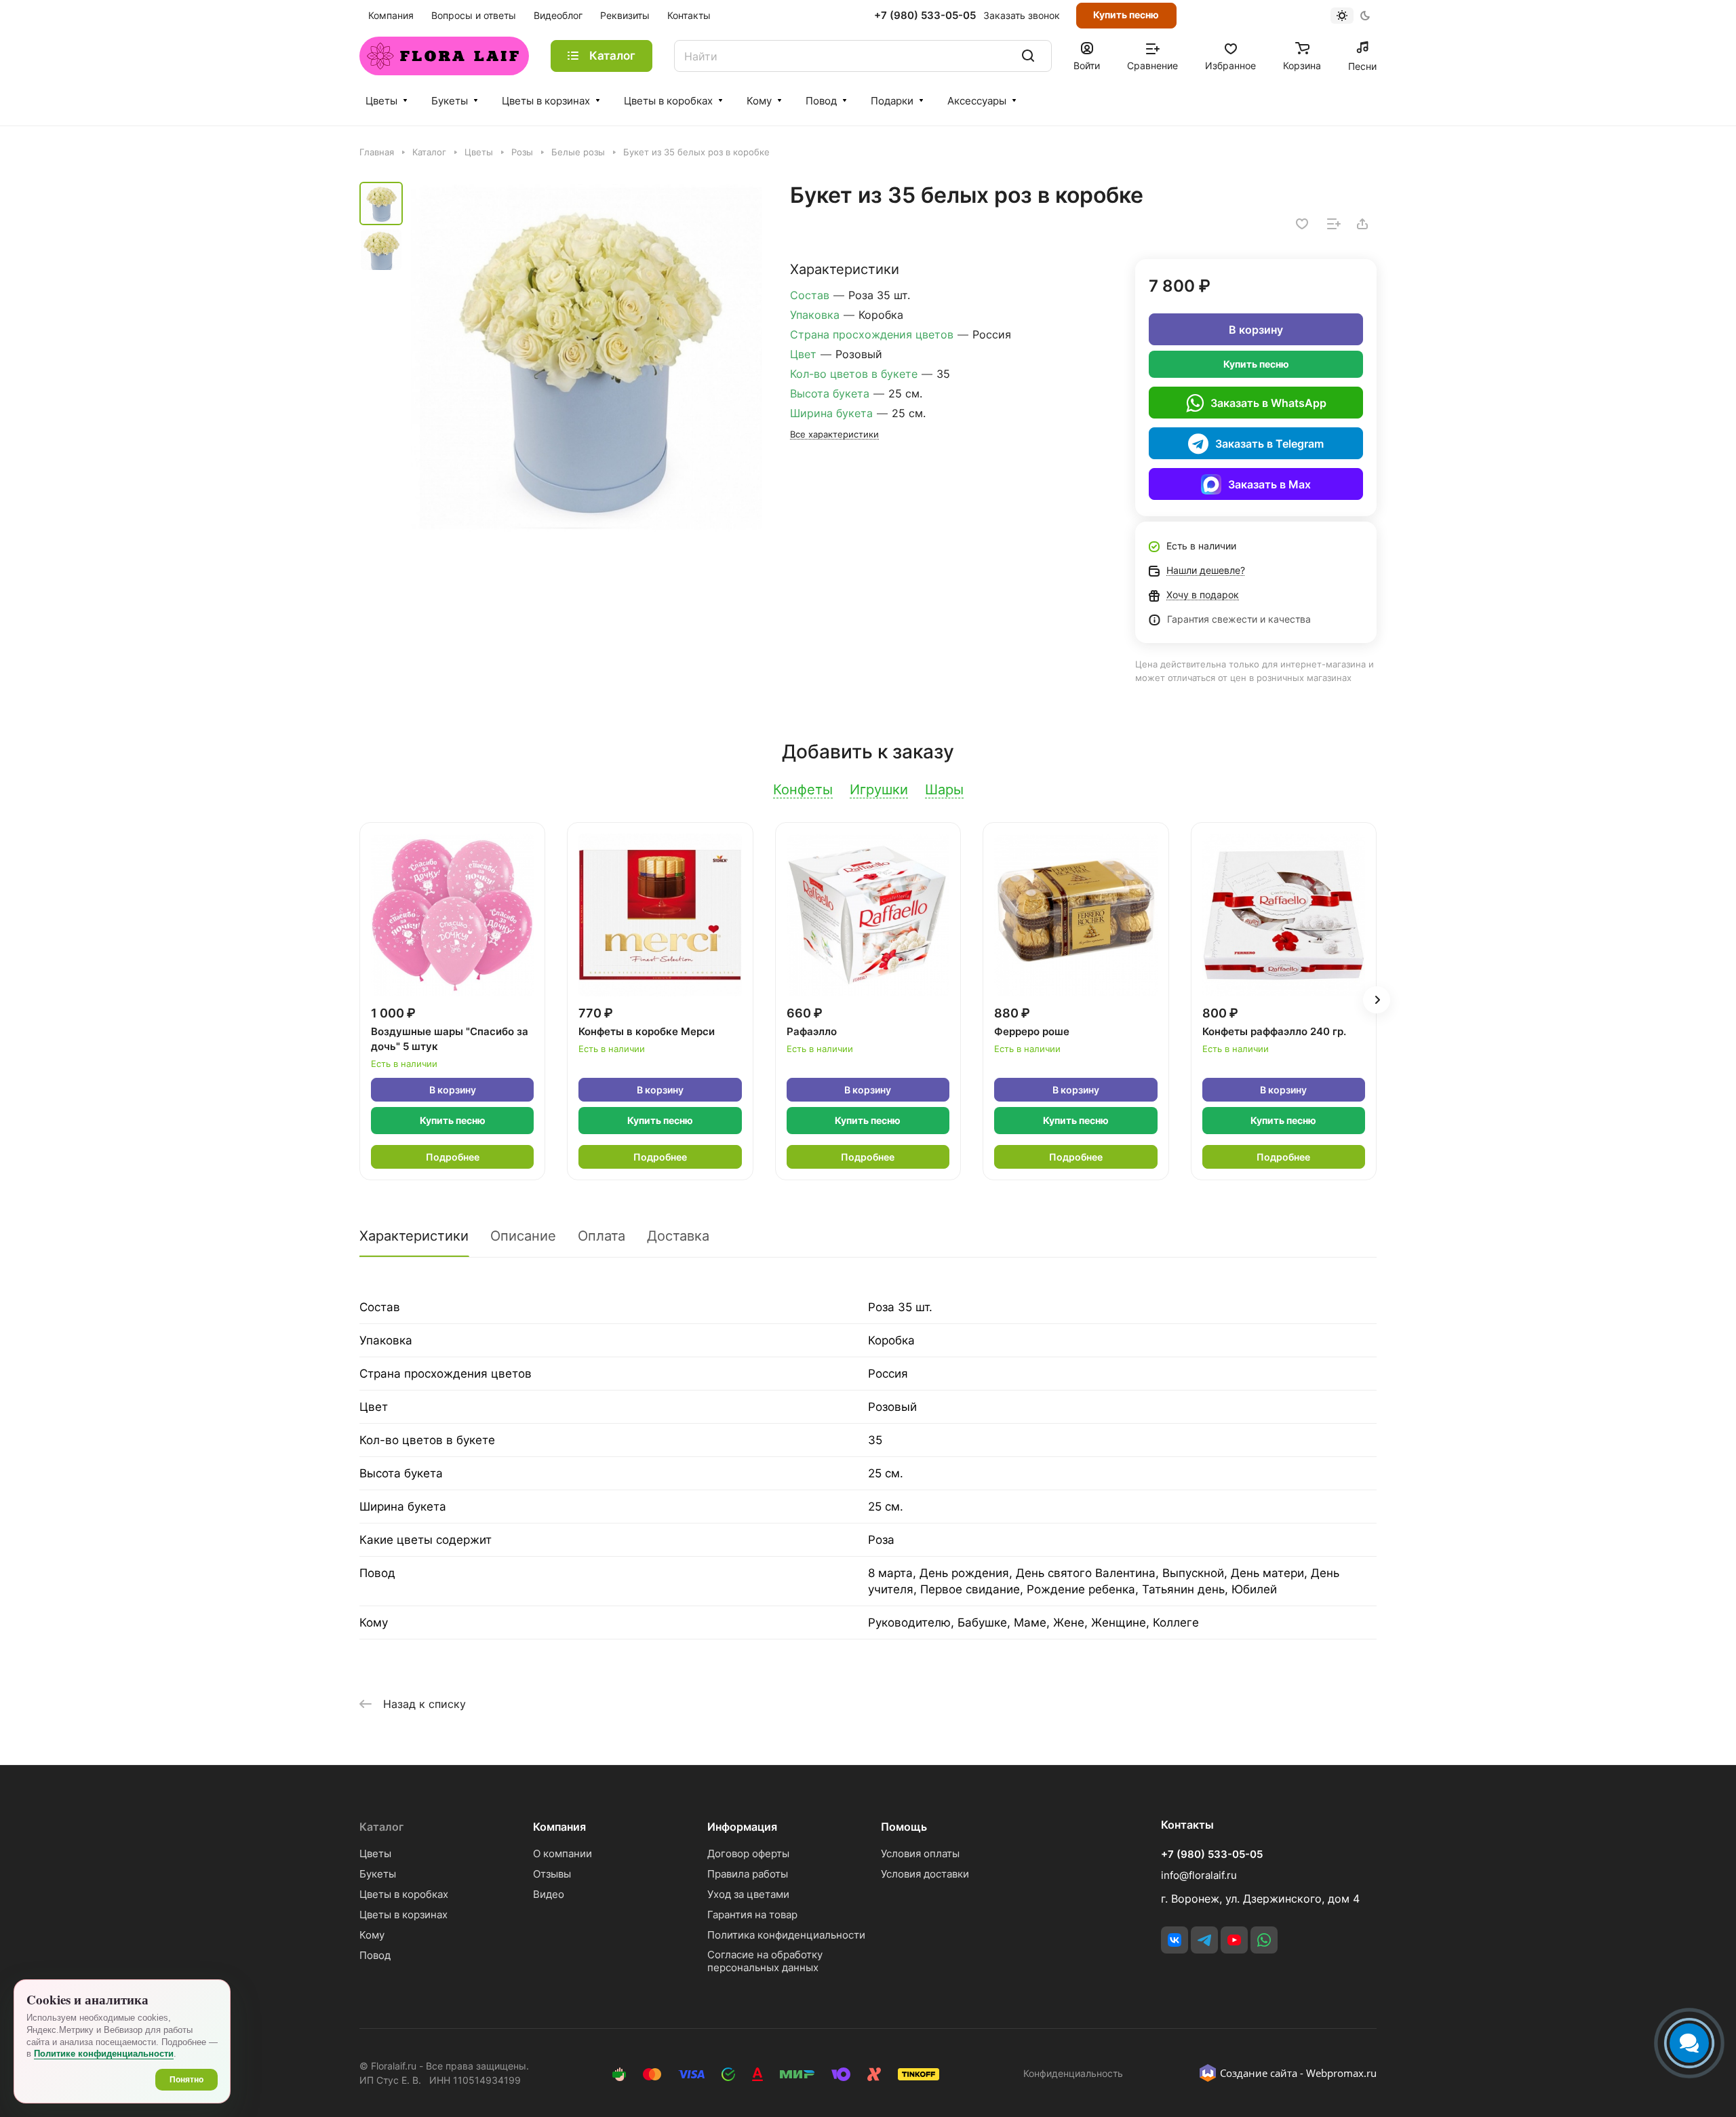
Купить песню (1126, 15)
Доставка (678, 1236)
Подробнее (453, 1157)
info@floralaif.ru (1199, 1875)
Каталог (381, 1827)
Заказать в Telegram (1269, 444)
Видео (549, 1894)
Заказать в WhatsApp (1268, 403)
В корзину (1256, 330)
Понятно (186, 2080)
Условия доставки (925, 1874)
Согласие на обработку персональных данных (765, 1961)
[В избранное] (1302, 224)
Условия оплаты (920, 1853)
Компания (559, 1827)
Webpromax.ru (1341, 2073)
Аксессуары (977, 101)
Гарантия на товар (752, 1915)
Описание (523, 1236)
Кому (759, 101)
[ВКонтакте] (1175, 1940)
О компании (563, 1853)
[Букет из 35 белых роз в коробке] (587, 357)
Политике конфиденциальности (104, 2054)
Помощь (904, 1827)
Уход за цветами (748, 1894)
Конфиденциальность (1073, 2073)
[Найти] (1028, 56)
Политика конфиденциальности (786, 1935)
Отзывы (552, 1874)
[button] (1377, 1000)
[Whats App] (1264, 1940)
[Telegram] (1204, 1940)
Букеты (450, 101)
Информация (742, 1827)
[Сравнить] (1334, 224)
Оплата (601, 1236)
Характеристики (414, 1236)
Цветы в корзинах (546, 101)
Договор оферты (748, 1853)
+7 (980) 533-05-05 (925, 16)
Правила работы (748, 1874)
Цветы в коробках (668, 101)
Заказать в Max (1269, 484)
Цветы (381, 101)
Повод (821, 101)
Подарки (892, 101)
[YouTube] (1234, 1940)
